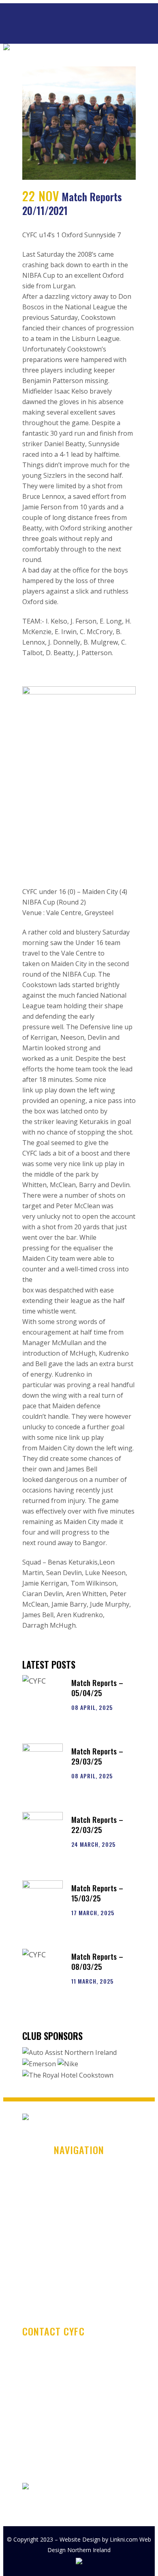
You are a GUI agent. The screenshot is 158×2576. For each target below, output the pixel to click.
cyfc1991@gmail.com (53, 2467)
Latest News (79, 2199)
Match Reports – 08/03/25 (97, 1961)
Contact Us (79, 2278)
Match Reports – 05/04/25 (97, 1687)
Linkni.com (124, 2539)
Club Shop (79, 2215)
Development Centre (79, 2231)
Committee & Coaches (79, 2247)
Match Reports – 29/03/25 (97, 1756)
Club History (79, 2184)
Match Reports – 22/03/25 (97, 1824)
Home (79, 2168)
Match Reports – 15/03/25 (97, 1893)
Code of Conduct (79, 2263)
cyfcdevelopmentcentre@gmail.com (76, 2430)
